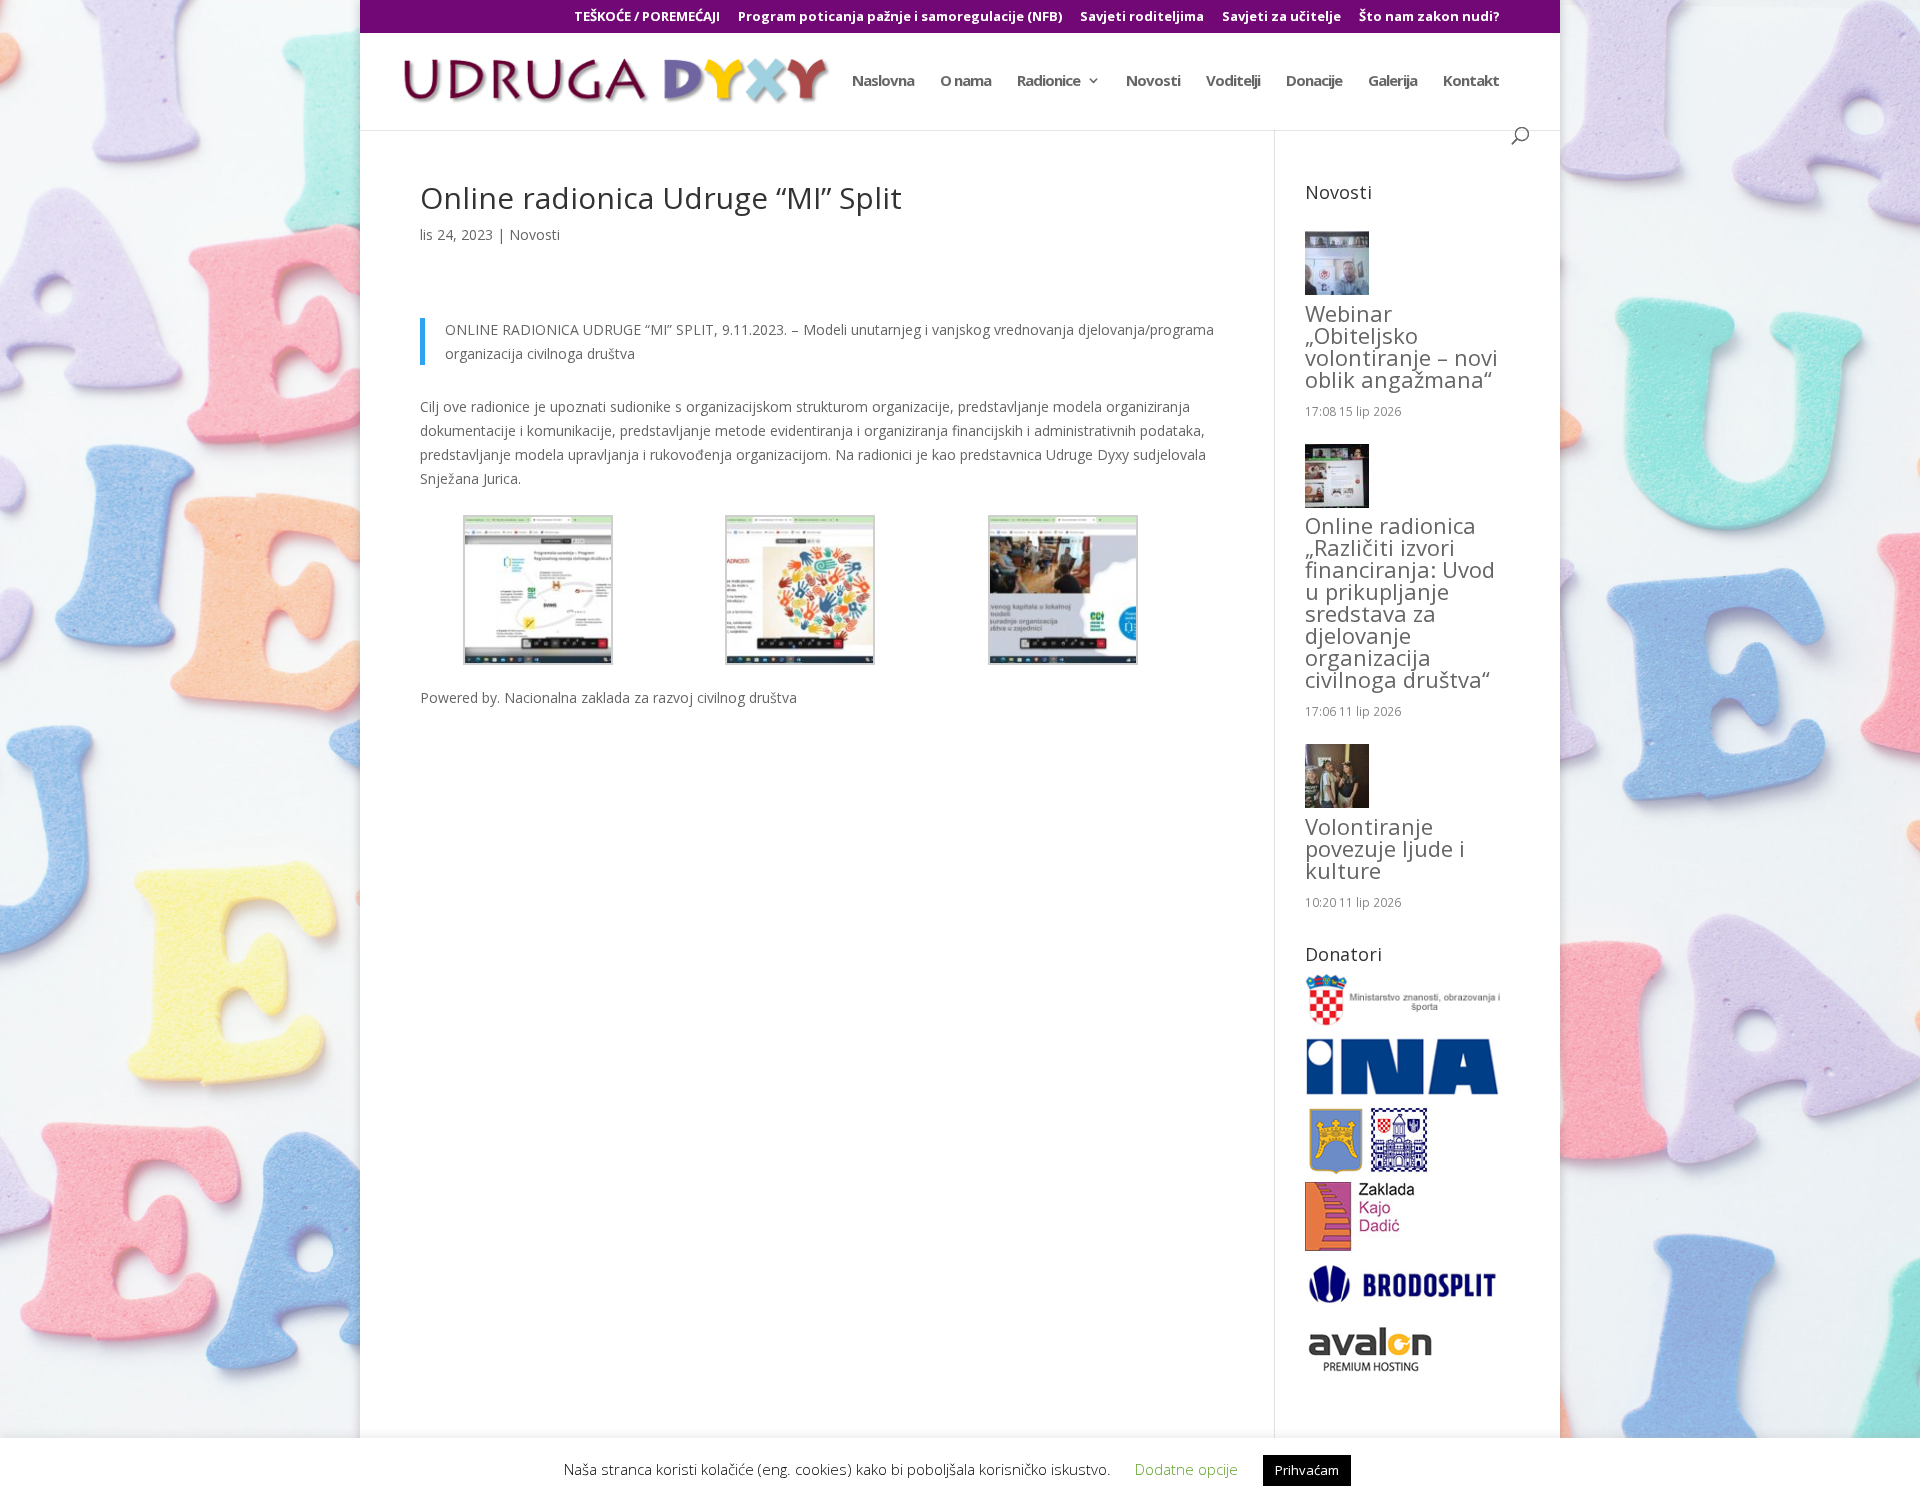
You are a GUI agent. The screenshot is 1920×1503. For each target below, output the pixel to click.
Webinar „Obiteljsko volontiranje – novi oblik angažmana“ (1401, 346)
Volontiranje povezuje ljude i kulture (1385, 848)
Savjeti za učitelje (1281, 17)
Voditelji (1233, 81)
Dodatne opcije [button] (1186, 1469)
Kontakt (1471, 81)
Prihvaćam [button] (1307, 1470)
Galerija (1392, 81)
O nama (965, 81)
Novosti (1153, 81)
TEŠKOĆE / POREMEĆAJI (647, 17)
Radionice (1048, 81)
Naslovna (883, 81)
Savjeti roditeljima (1142, 17)
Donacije (1314, 81)
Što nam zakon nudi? (1429, 17)
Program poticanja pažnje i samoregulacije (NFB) (900, 17)
